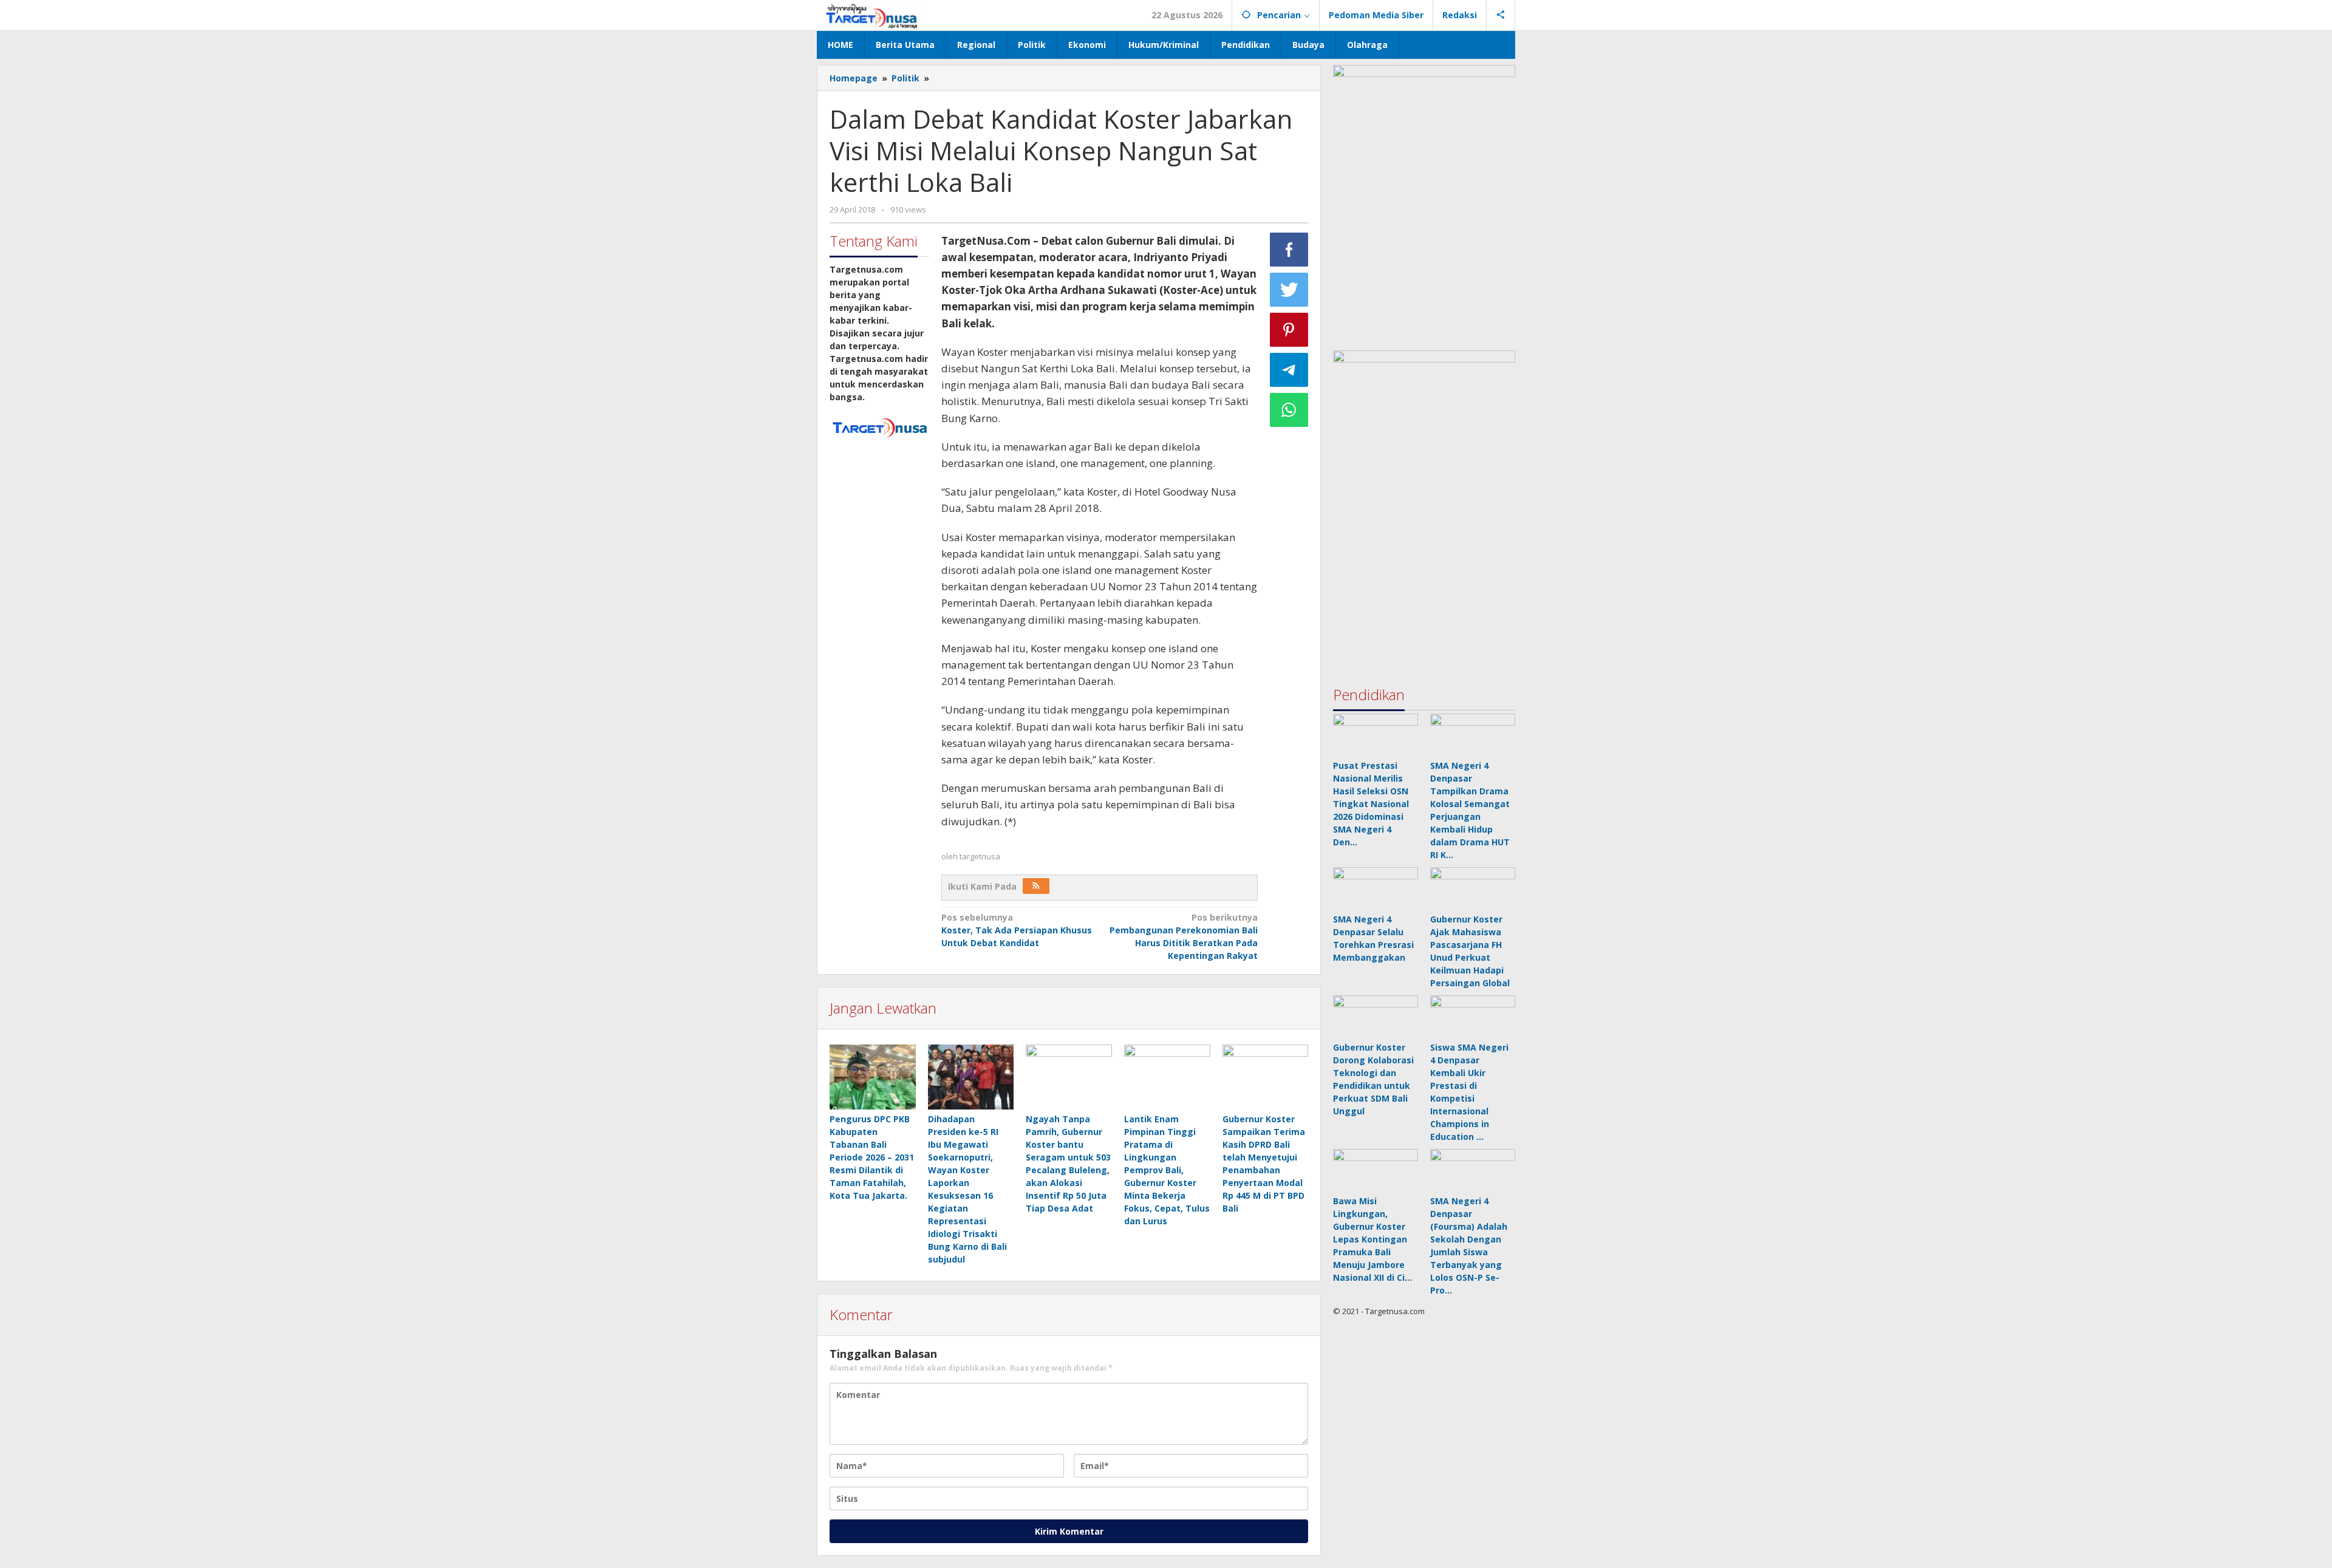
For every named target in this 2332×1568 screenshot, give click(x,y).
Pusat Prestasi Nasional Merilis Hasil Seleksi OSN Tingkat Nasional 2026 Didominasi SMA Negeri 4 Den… (1371, 804)
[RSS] (1036, 886)
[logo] (879, 427)
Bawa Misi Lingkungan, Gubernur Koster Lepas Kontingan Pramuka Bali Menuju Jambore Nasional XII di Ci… (1372, 1239)
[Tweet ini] (1289, 290)
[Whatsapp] (1289, 410)
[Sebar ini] (1289, 250)
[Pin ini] (1289, 330)
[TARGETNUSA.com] (872, 15)
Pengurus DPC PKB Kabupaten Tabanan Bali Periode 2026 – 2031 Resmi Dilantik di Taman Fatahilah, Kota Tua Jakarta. (872, 1157)
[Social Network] (1501, 15)
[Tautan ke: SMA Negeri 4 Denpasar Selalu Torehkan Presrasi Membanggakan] (1376, 888)
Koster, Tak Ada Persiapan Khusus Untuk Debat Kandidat (1017, 930)
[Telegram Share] (1289, 370)
